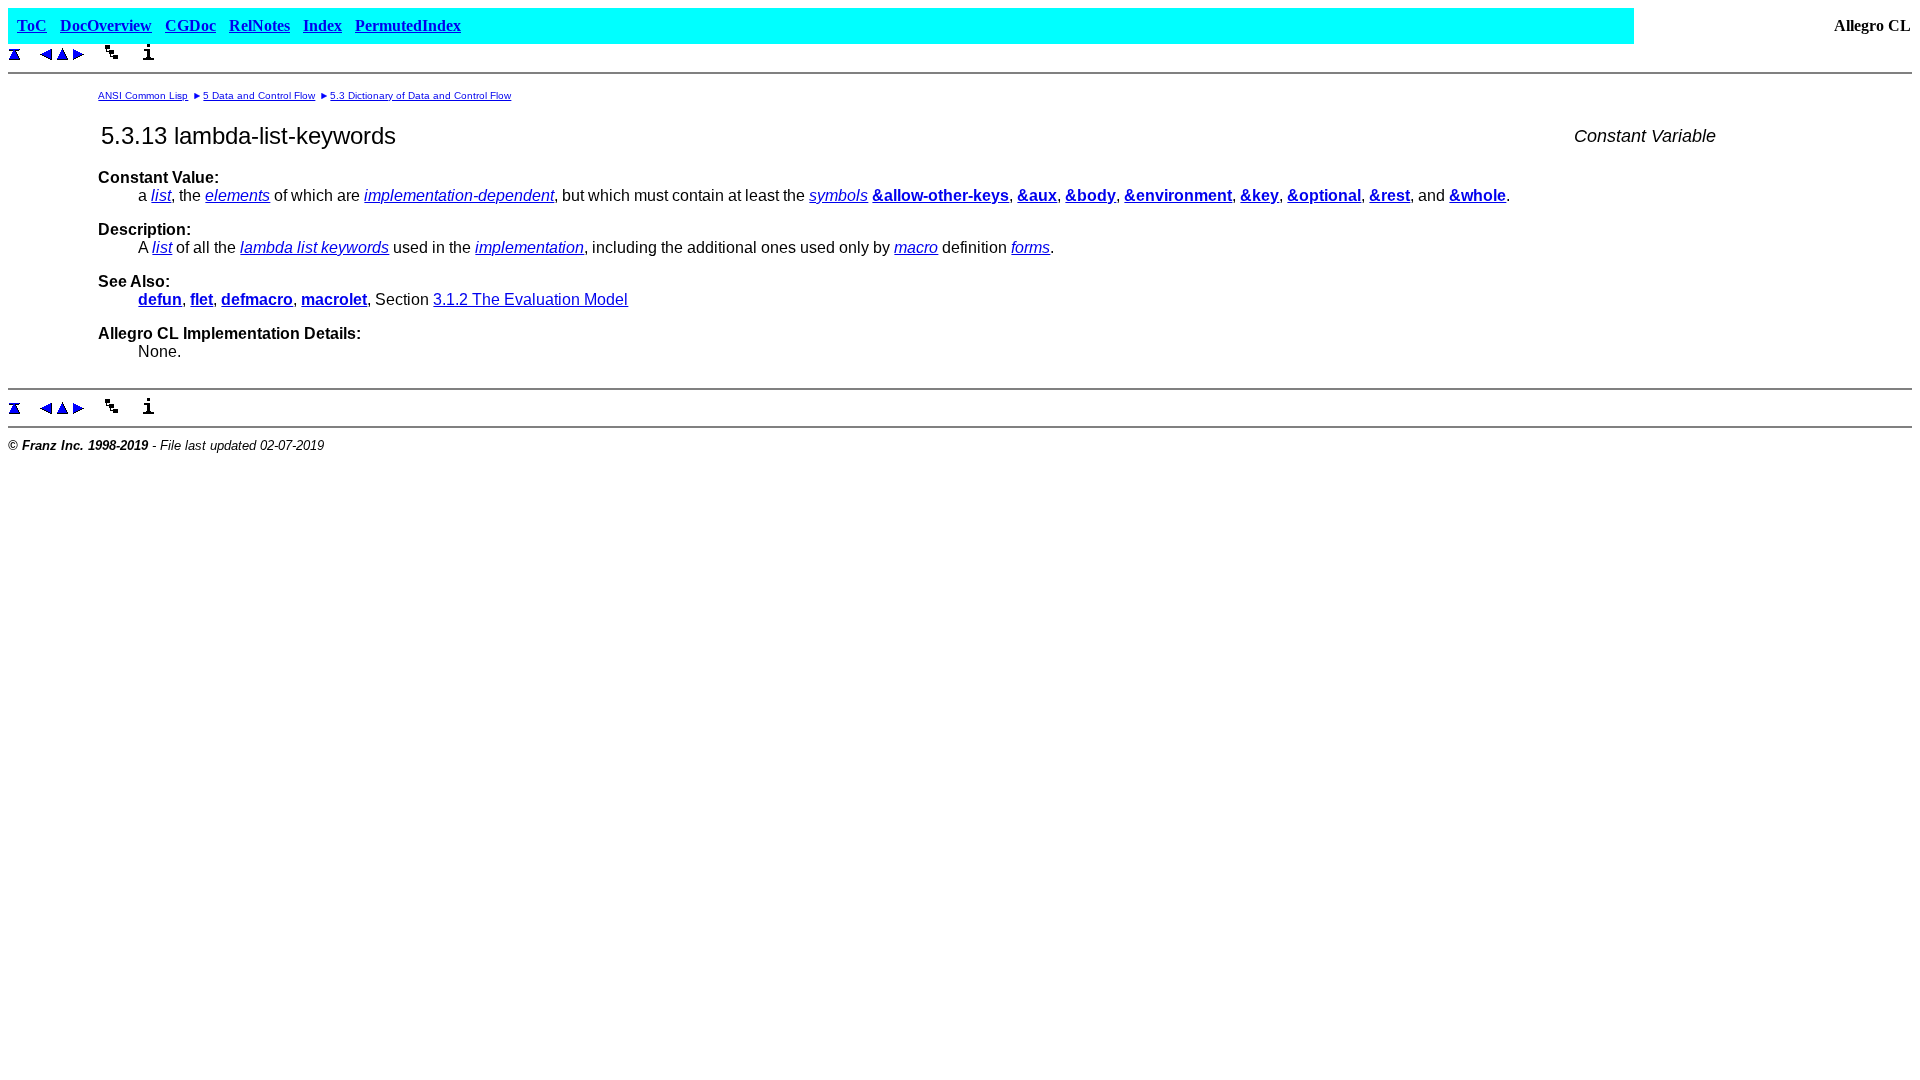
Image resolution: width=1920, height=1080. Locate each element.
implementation (529, 247)
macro (916, 247)
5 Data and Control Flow (259, 95)
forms (1030, 247)
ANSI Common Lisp (143, 95)
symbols (838, 195)
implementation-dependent (459, 195)
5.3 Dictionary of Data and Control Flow (420, 95)
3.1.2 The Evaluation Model (530, 299)
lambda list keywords (314, 247)
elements (237, 195)
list (161, 195)
